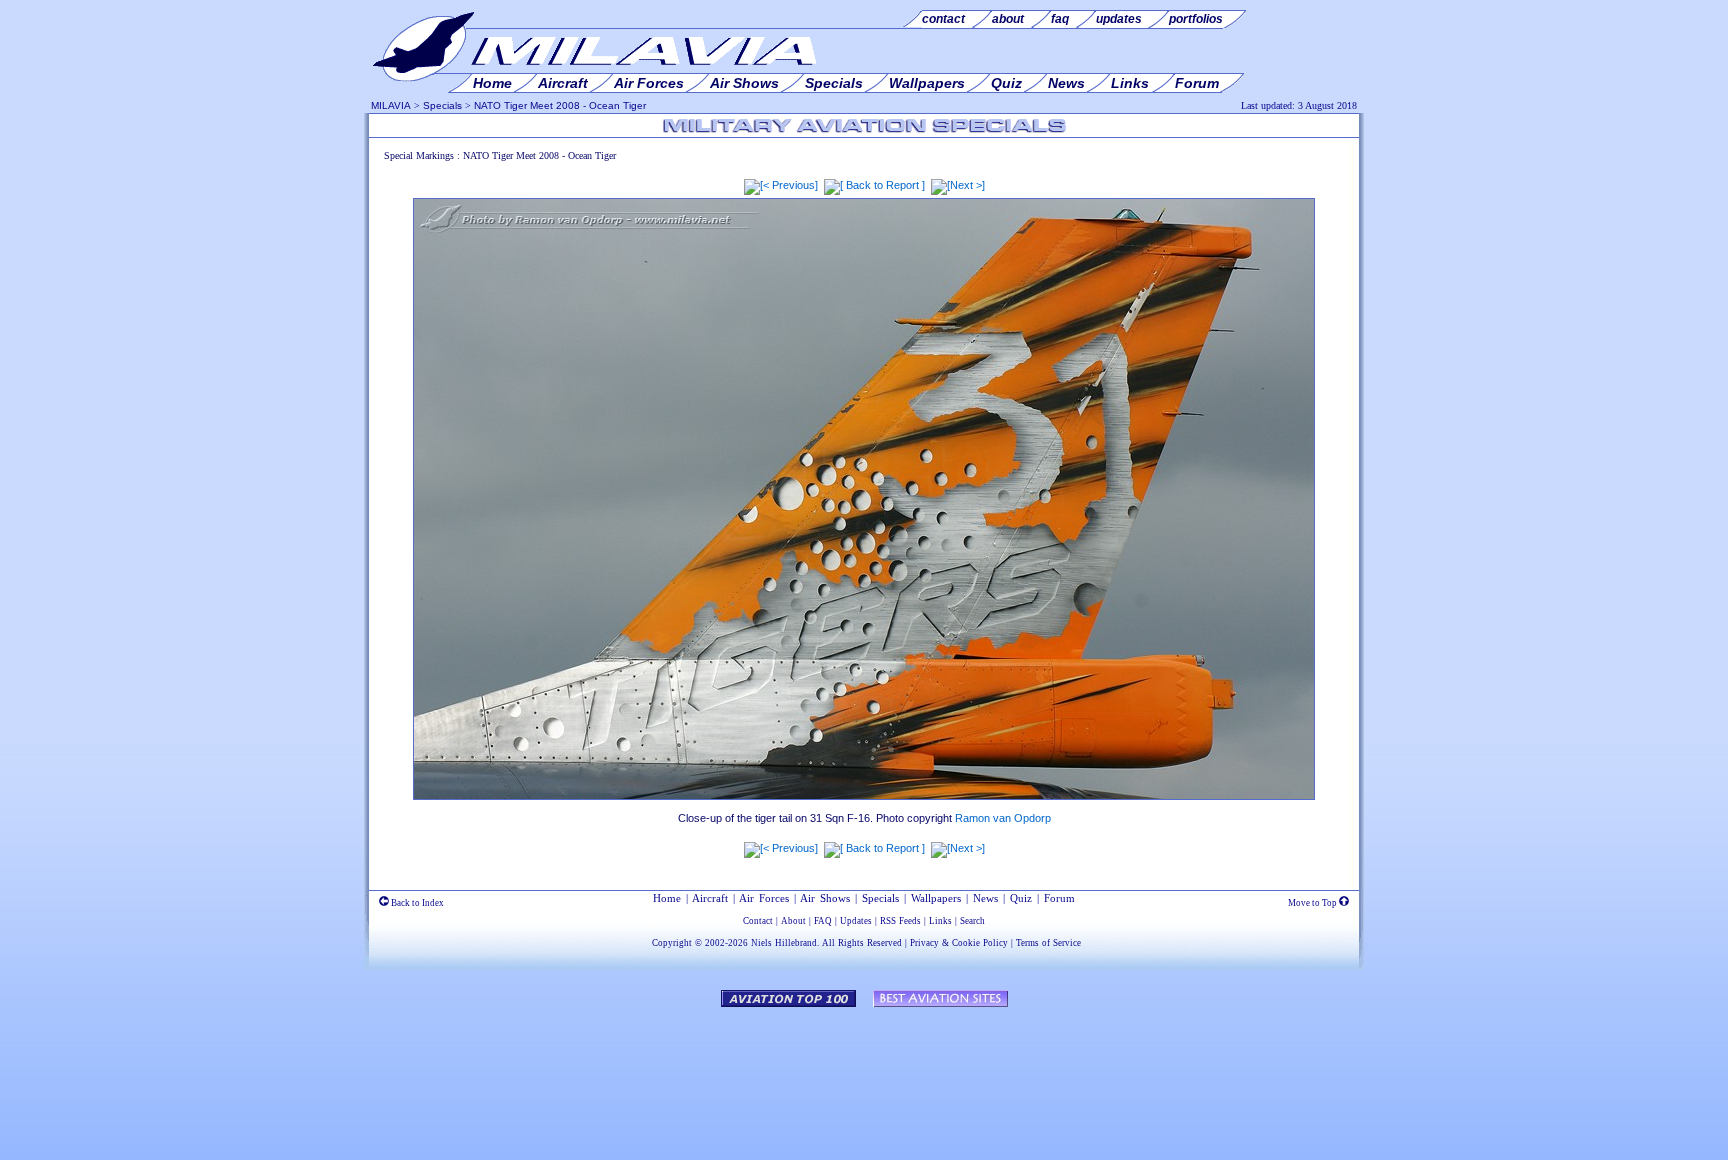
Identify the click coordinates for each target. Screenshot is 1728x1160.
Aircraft (710, 898)
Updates (856, 921)
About (793, 921)
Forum (1059, 898)
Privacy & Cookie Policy (959, 943)
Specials (442, 105)
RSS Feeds (900, 921)
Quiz (1021, 898)
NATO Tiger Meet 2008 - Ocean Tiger (560, 105)
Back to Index (416, 903)
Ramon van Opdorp (1003, 818)
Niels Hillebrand (784, 943)
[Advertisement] (864, 1074)
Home (667, 898)
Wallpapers (936, 898)
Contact (758, 921)
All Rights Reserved (862, 943)
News (985, 898)
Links (940, 921)
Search (972, 921)
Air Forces (764, 898)
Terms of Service (1048, 943)
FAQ (823, 921)
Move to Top (1313, 903)
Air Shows (825, 898)
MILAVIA (391, 105)
